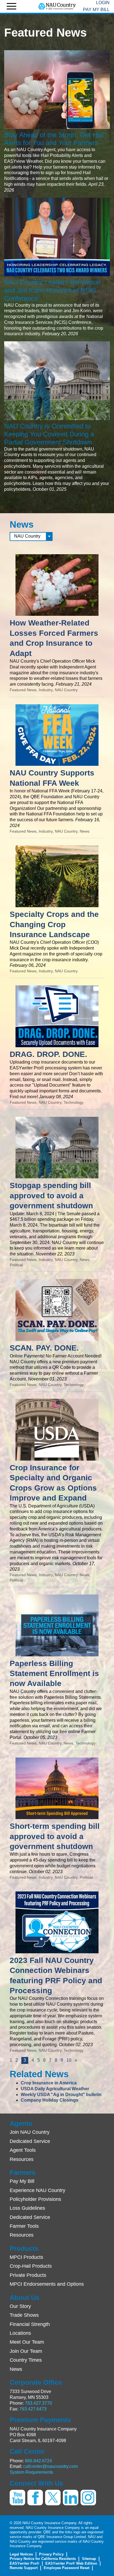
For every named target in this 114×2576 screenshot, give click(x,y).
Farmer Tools (24, 2226)
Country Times (26, 2360)
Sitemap (89, 2559)
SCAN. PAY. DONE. (44, 1348)
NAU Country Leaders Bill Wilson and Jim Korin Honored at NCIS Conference (52, 290)
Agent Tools (23, 2150)
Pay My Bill (96, 10)
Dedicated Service (30, 2141)
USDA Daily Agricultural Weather (55, 2089)
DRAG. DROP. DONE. (48, 1054)
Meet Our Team (27, 2342)
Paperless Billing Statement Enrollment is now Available (54, 1674)
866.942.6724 (38, 2461)
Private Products (28, 2275)
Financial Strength (30, 2324)
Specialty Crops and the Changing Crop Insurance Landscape (54, 924)
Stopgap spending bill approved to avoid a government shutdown (51, 1196)
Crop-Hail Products (31, 2266)
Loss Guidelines (27, 2208)
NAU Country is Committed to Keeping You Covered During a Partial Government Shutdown (49, 434)
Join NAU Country (30, 2132)
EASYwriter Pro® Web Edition (71, 2563)
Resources (22, 2159)
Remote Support (24, 2568)
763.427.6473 (33, 2409)
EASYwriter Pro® (24, 2563)
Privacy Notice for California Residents (43, 2559)
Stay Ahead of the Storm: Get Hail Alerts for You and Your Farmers (54, 139)
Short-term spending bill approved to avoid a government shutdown (55, 1836)
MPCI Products (26, 2257)
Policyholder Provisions (35, 2199)
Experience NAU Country (37, 2190)
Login (103, 3)
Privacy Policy (51, 2554)
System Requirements (31, 2472)
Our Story (20, 2306)
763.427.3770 (38, 2403)
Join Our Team (26, 2351)
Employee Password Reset (67, 2568)
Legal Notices (21, 2554)
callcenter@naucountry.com (50, 2466)
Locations (20, 2333)
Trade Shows (24, 2315)
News (16, 2369)
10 (69, 2060)
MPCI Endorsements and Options (47, 2284)
